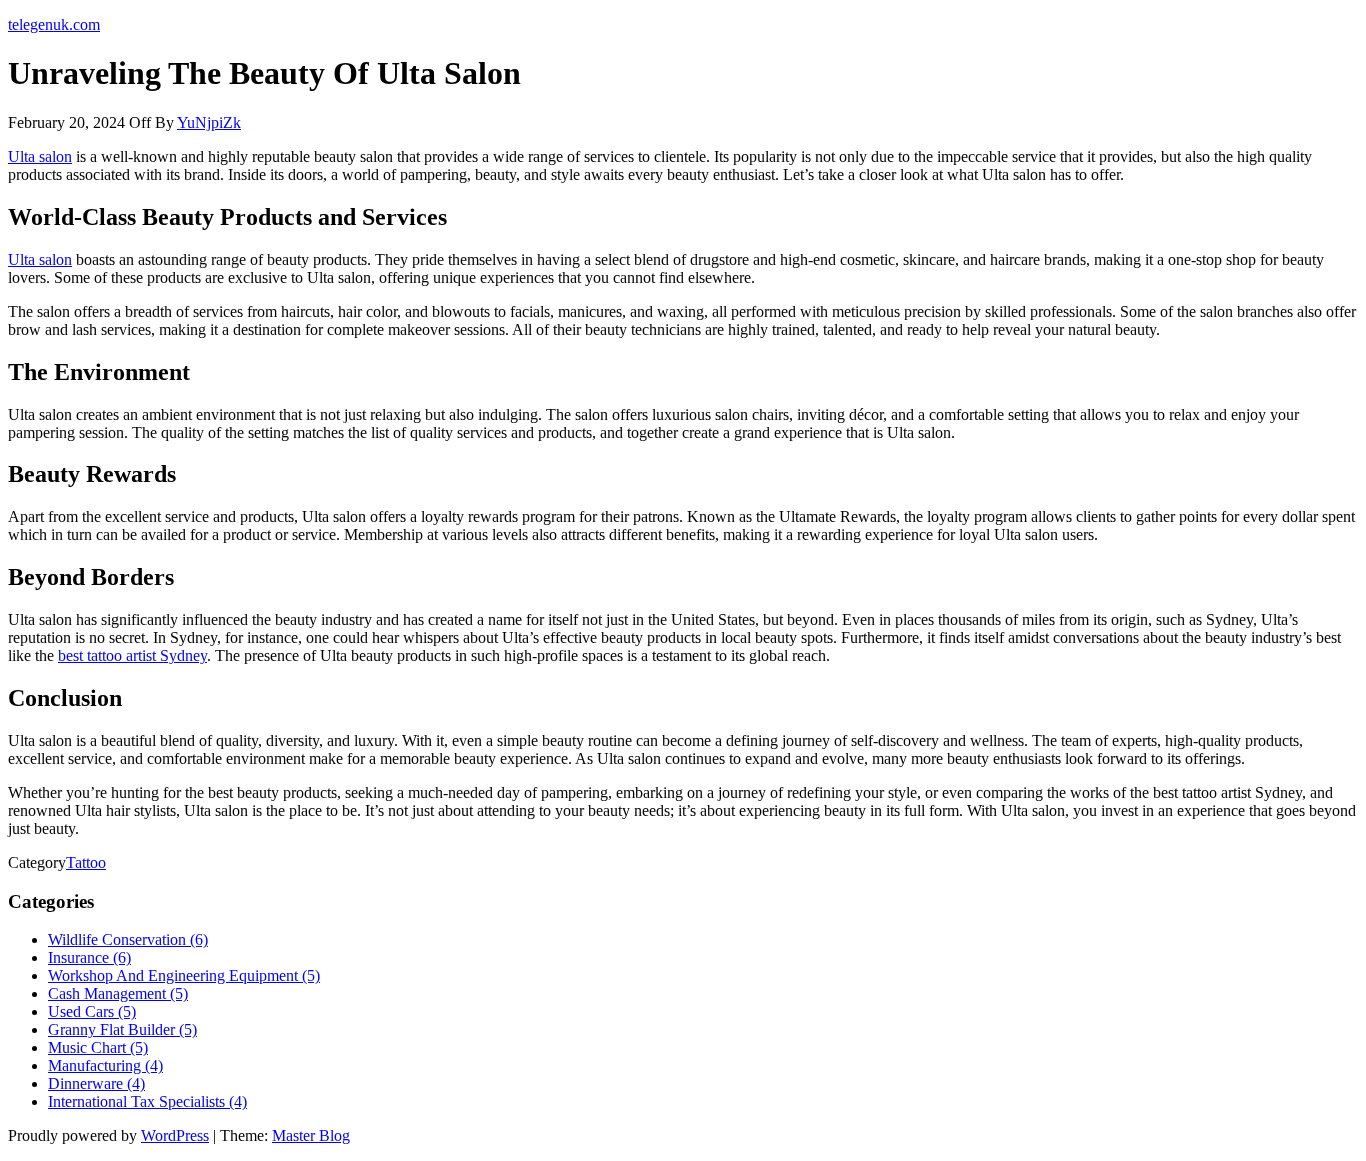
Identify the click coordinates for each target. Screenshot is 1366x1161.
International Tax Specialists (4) (147, 1101)
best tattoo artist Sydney (132, 655)
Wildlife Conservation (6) (128, 939)
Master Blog (311, 1135)
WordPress (175, 1135)
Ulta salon (40, 156)
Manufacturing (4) (105, 1065)
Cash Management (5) (118, 993)
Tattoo (86, 862)
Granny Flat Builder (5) (122, 1029)
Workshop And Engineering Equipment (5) (184, 975)
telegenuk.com (54, 24)
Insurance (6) (89, 957)
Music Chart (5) (98, 1047)
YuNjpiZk (209, 122)
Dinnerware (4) (96, 1083)
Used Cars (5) (92, 1011)
